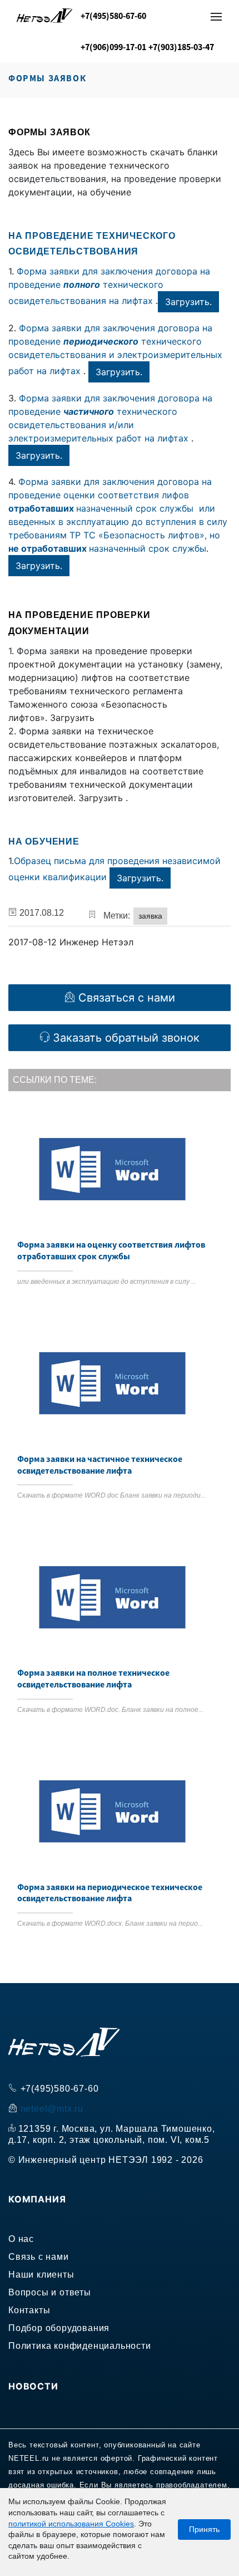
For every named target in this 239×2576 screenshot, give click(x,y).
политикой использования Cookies (71, 2524)
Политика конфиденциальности (80, 2346)
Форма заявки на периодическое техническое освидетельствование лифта (110, 1893)
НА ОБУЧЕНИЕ (44, 842)
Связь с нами (39, 2257)
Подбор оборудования (59, 2328)
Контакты (29, 2310)
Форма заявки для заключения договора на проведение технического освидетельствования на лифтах (109, 286)
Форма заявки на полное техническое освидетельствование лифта (93, 1678)
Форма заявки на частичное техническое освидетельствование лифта (100, 1464)
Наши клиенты (41, 2275)
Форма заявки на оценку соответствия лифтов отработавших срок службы (111, 1250)
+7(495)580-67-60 (113, 16)
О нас (21, 2239)
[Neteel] (44, 18)
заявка (150, 916)
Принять (204, 2529)
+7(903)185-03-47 (181, 47)
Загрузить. (188, 302)
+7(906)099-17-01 (113, 47)
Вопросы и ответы (50, 2292)
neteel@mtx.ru (52, 2109)
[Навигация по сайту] (216, 17)
